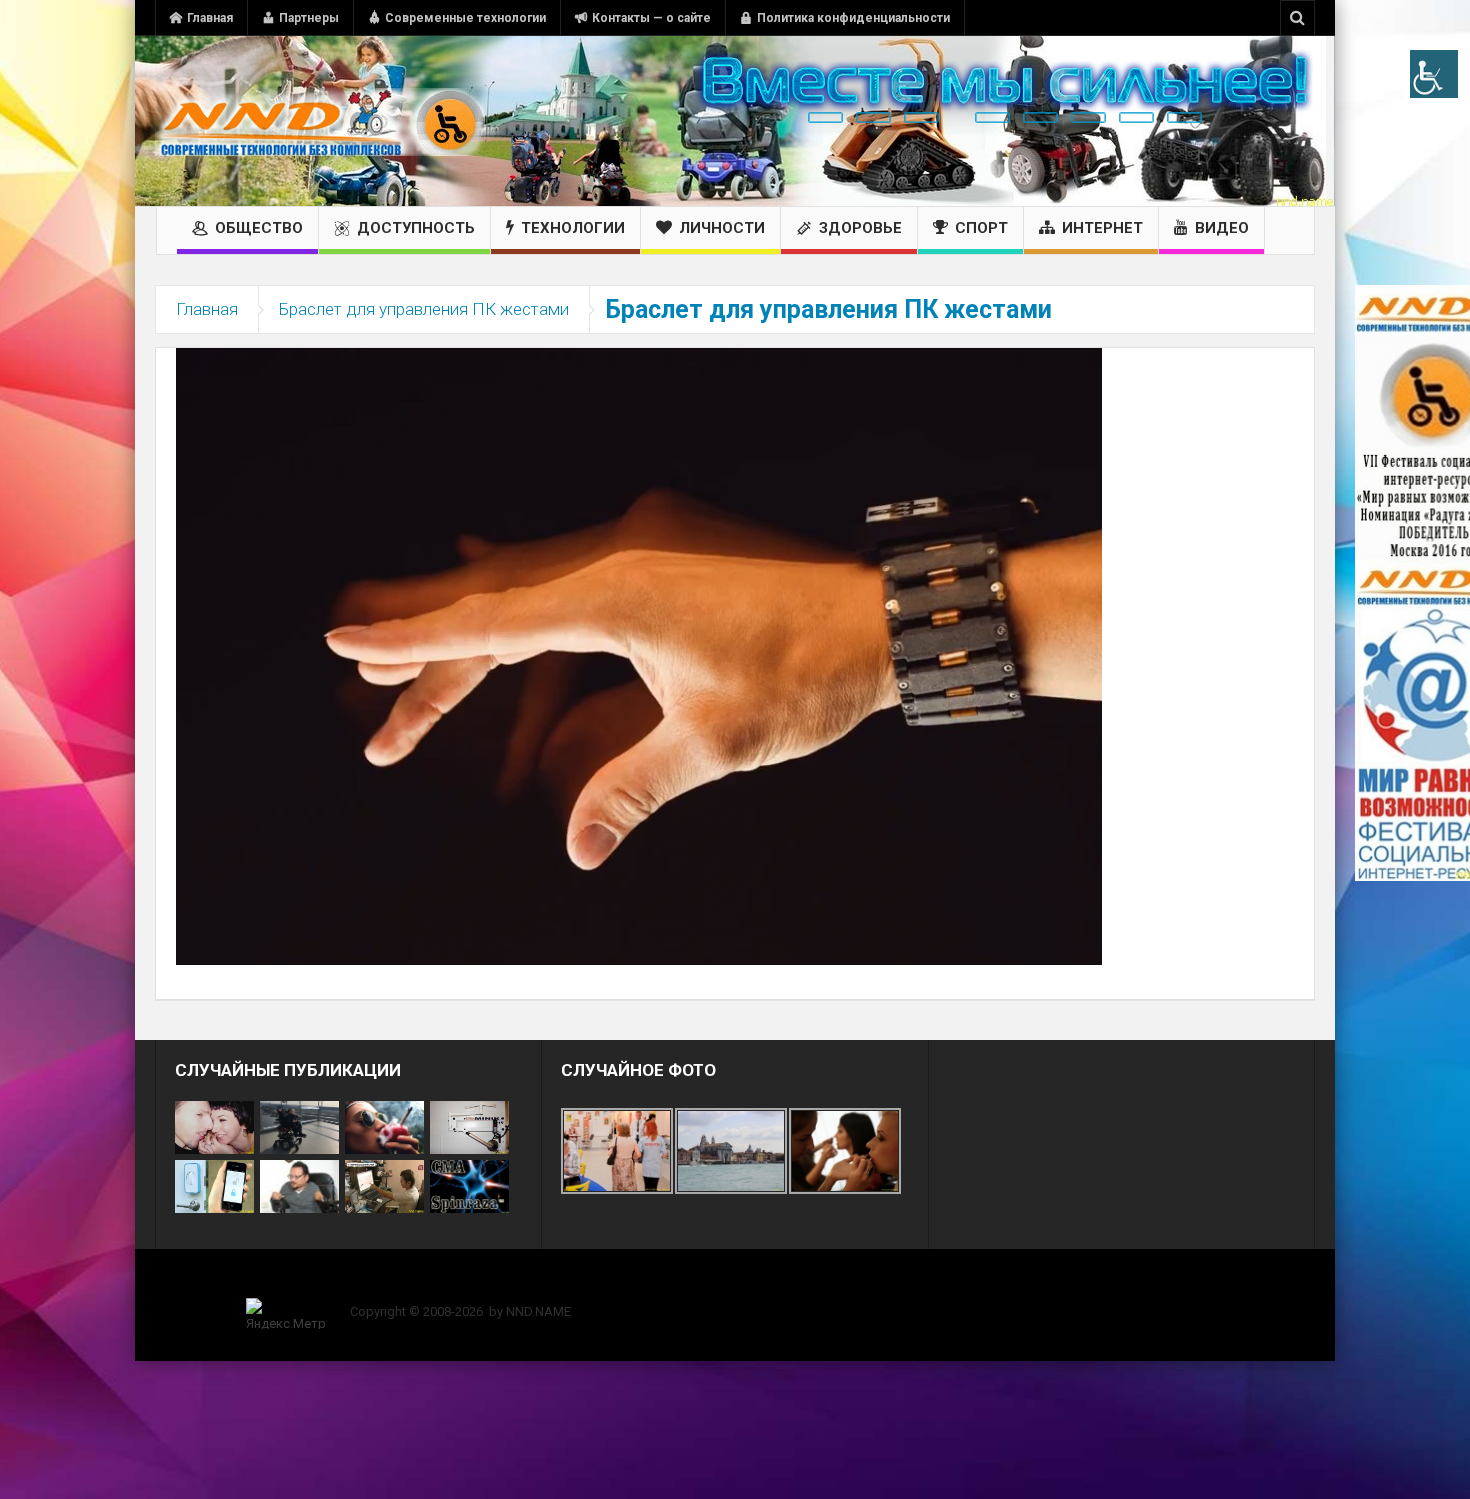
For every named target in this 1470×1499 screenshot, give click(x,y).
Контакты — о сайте (651, 18)
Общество (259, 228)
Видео (1222, 228)
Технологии (573, 228)
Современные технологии (465, 18)
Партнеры (309, 18)
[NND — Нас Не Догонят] (320, 121)
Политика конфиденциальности (853, 18)
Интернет (1102, 228)
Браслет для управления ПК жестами (424, 309)
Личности (722, 228)
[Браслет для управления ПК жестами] (639, 655)
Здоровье (860, 228)
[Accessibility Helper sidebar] (1434, 74)
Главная (210, 18)
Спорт (981, 228)
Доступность (416, 228)
